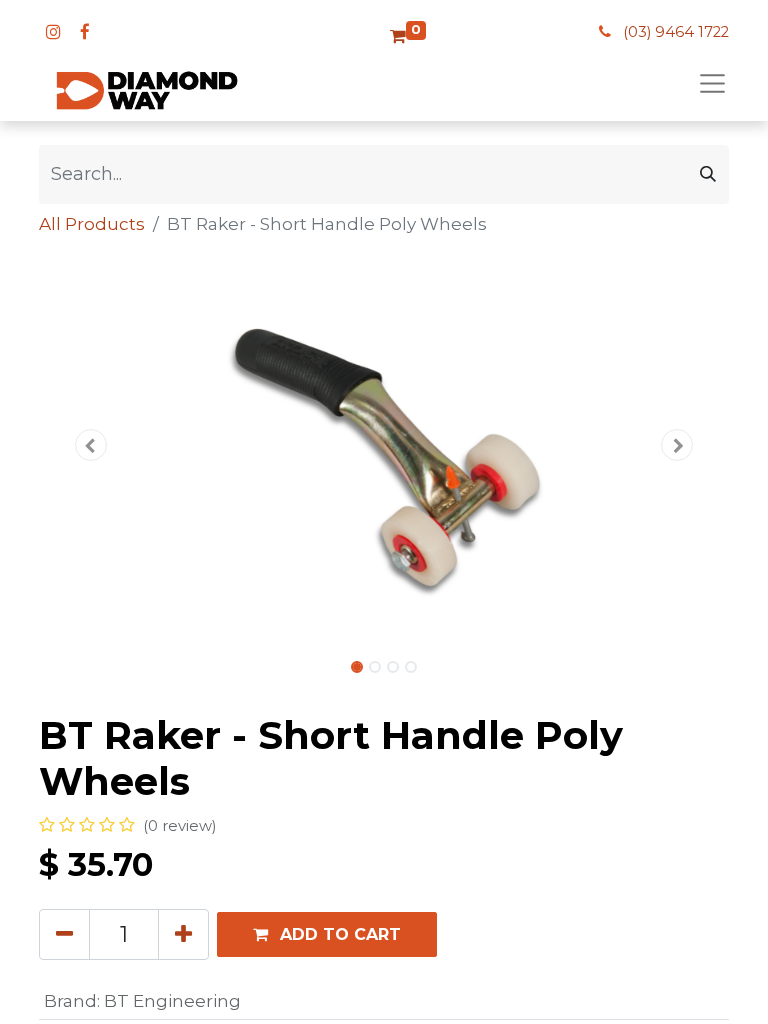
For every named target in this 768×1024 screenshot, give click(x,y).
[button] (91, 445)
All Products (92, 224)
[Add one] (183, 934)
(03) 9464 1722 (676, 32)
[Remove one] (64, 934)
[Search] (708, 174)
